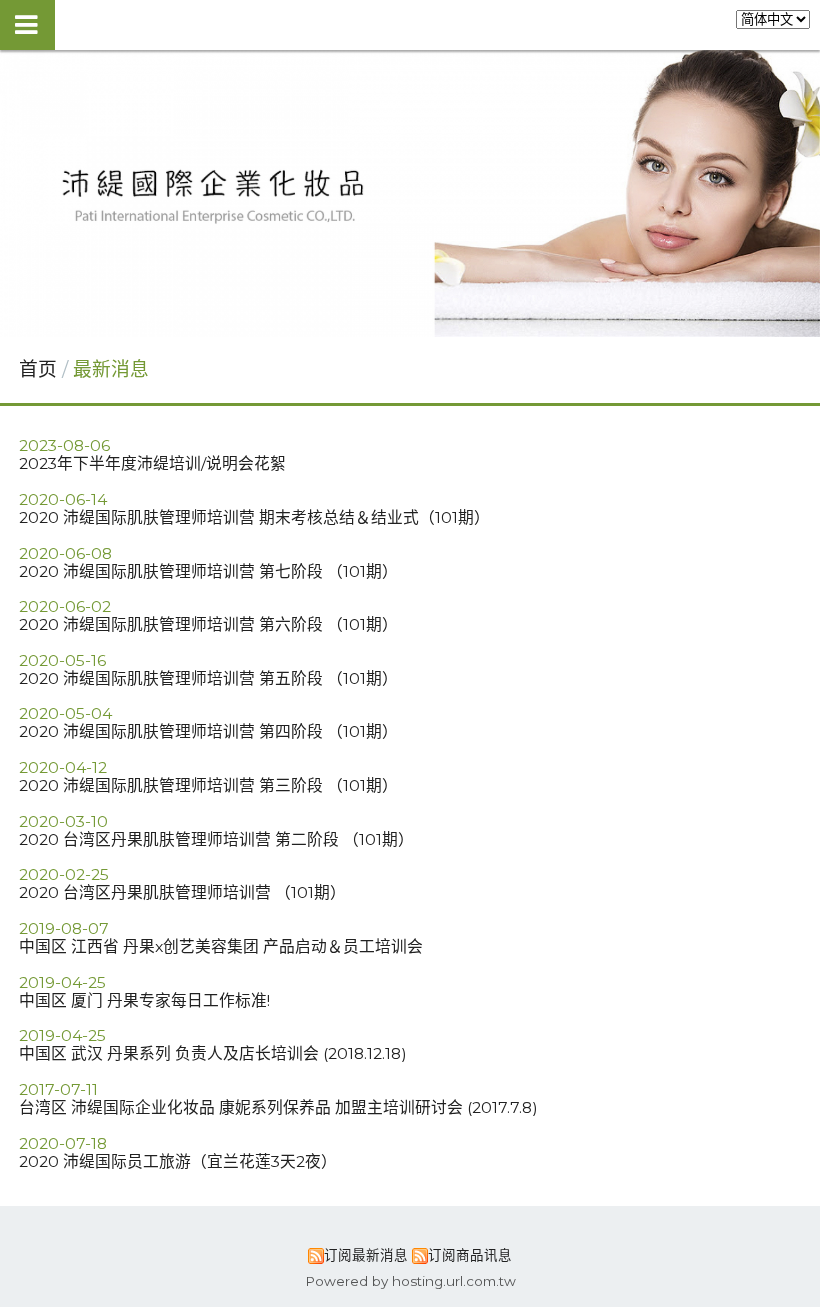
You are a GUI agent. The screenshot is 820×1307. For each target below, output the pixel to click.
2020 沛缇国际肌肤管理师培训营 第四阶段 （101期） (208, 731)
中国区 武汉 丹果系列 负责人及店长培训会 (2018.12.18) (213, 1053)
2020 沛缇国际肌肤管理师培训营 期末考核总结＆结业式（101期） (254, 517)
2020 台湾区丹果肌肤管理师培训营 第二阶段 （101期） (216, 839)
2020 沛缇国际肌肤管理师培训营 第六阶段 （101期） (208, 624)
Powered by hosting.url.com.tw (410, 1281)
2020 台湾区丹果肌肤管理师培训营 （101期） (182, 892)
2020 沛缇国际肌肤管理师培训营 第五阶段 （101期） (208, 678)
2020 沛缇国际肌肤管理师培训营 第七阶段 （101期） (208, 571)
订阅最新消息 (366, 1255)
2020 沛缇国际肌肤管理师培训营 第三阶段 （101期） (208, 785)
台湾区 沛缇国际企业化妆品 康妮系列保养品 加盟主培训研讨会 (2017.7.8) (278, 1107)
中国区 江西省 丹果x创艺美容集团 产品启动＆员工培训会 (221, 946)
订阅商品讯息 (470, 1255)
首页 (38, 369)
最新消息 (111, 369)
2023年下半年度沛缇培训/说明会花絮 (152, 463)
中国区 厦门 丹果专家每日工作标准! (144, 1000)
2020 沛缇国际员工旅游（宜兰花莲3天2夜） (178, 1161)
